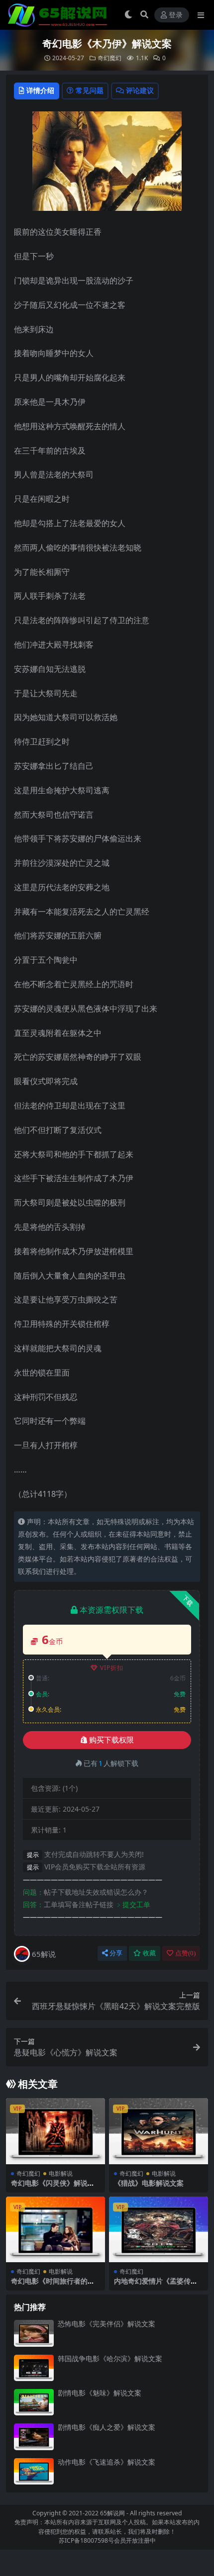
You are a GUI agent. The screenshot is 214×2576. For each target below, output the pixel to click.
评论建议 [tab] (140, 90)
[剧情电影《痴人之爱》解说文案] (34, 2437)
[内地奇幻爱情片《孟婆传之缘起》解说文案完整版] (159, 2230)
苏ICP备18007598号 (86, 2540)
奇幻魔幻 (109, 58)
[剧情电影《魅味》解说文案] (34, 2402)
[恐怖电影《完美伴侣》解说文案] (34, 2333)
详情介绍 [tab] (40, 90)
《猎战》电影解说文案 (149, 2183)
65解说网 (112, 2513)
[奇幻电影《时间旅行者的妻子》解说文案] (55, 2230)
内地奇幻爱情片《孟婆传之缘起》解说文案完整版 (156, 2285)
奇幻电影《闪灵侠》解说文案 (53, 2187)
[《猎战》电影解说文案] (159, 2131)
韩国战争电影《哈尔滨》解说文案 (110, 2358)
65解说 (44, 1954)
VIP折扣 (112, 1668)
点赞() (185, 1953)
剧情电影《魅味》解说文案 (100, 2393)
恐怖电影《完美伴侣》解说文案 (107, 2324)
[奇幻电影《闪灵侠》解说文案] (55, 2131)
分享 (116, 1953)
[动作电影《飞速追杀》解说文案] (34, 2471)
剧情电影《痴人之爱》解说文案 (107, 2427)
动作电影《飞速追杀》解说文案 (107, 2462)
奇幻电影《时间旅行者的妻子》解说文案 (53, 2285)
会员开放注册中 (135, 2540)
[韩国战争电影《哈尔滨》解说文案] (34, 2368)
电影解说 (61, 2173)
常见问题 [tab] (90, 90)
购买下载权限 (111, 1740)
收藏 (149, 1953)
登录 (176, 15)
